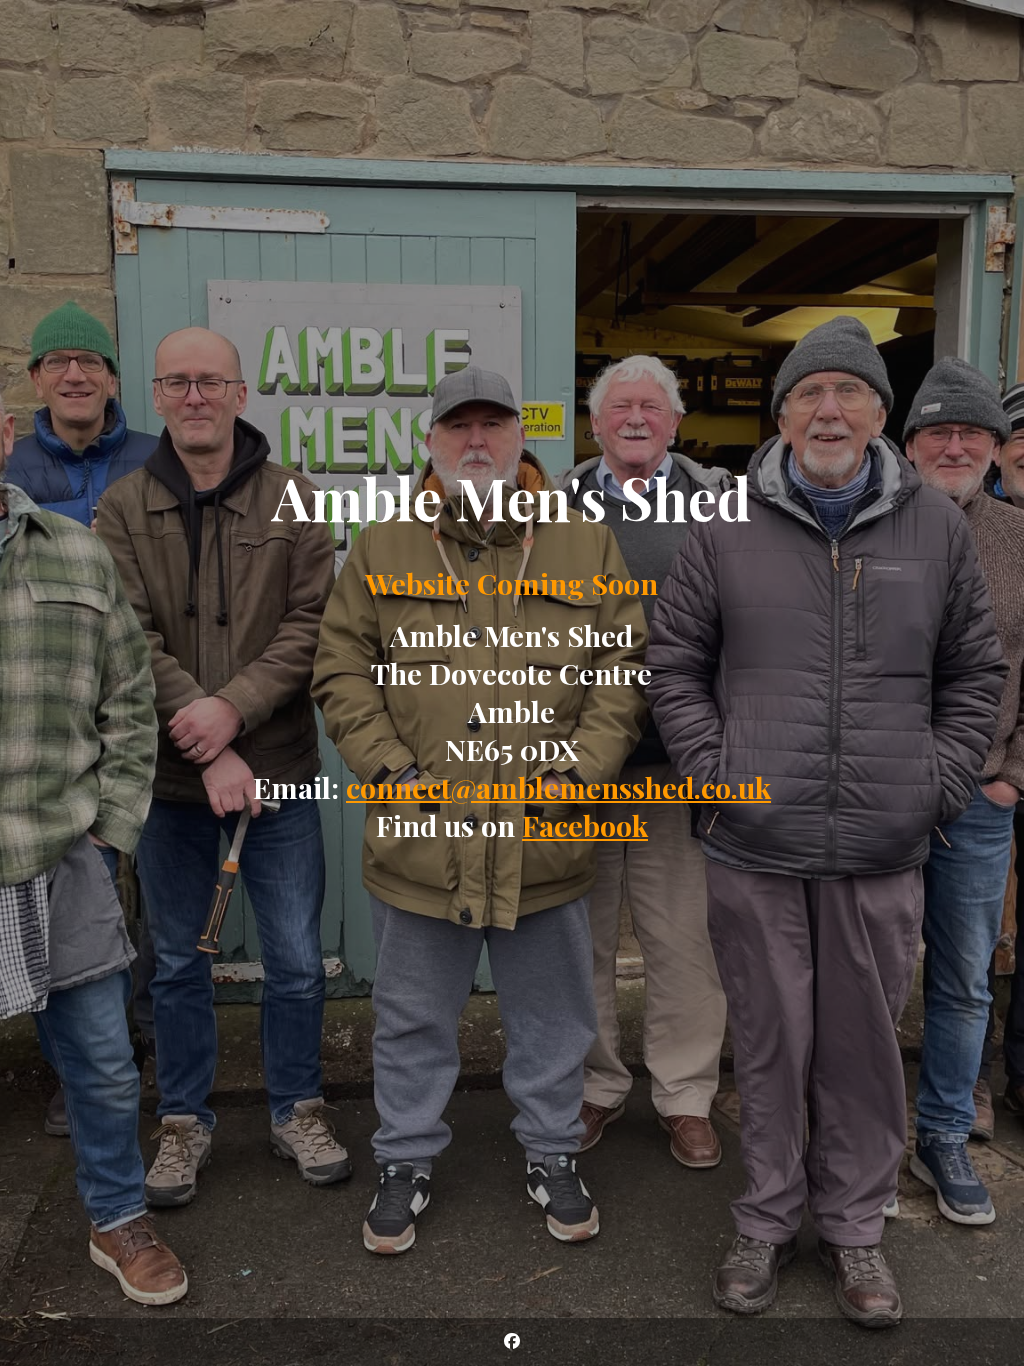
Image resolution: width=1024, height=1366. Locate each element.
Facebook (585, 825)
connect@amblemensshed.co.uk (558, 787)
